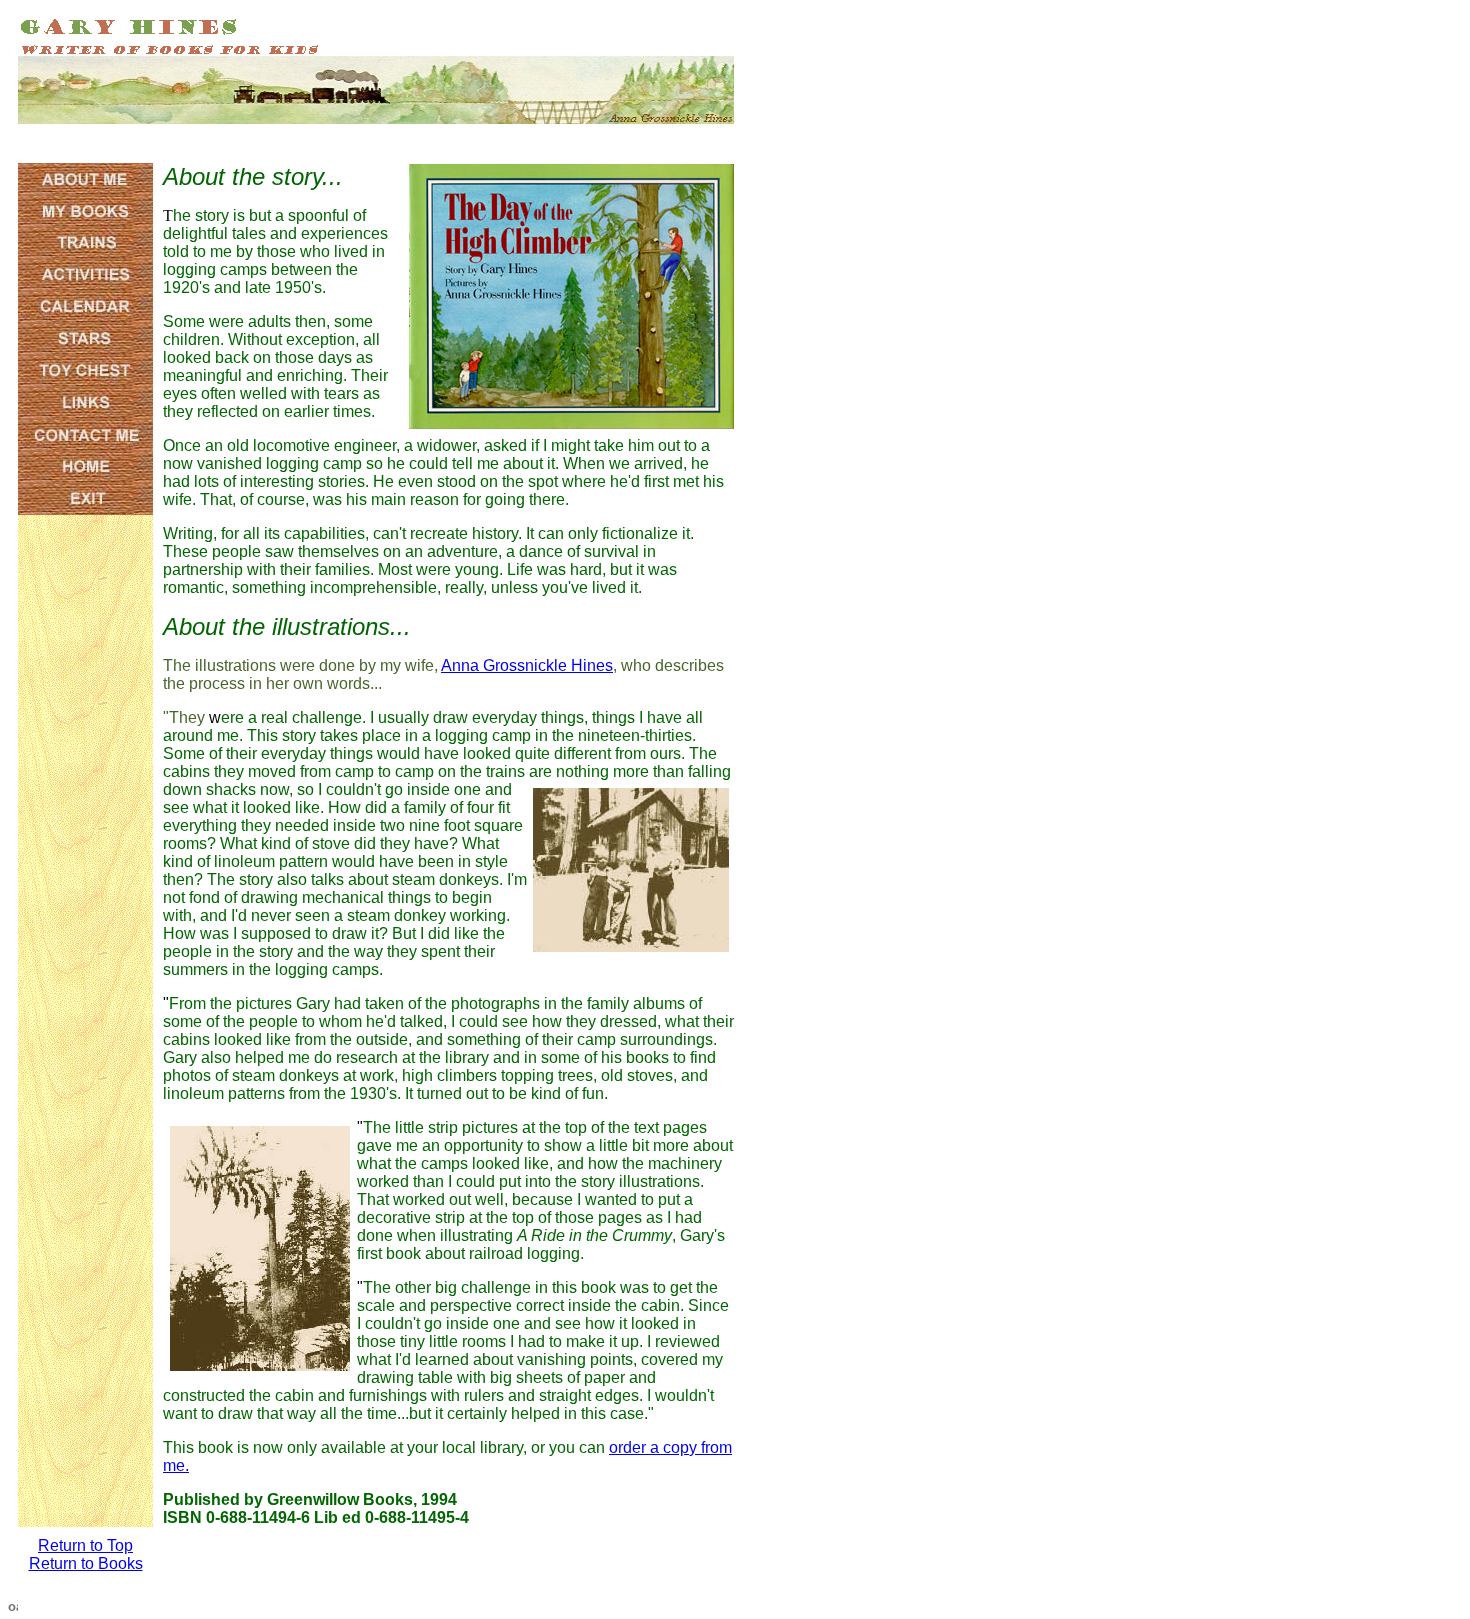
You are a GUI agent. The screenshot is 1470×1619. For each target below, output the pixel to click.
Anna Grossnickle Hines (527, 665)
